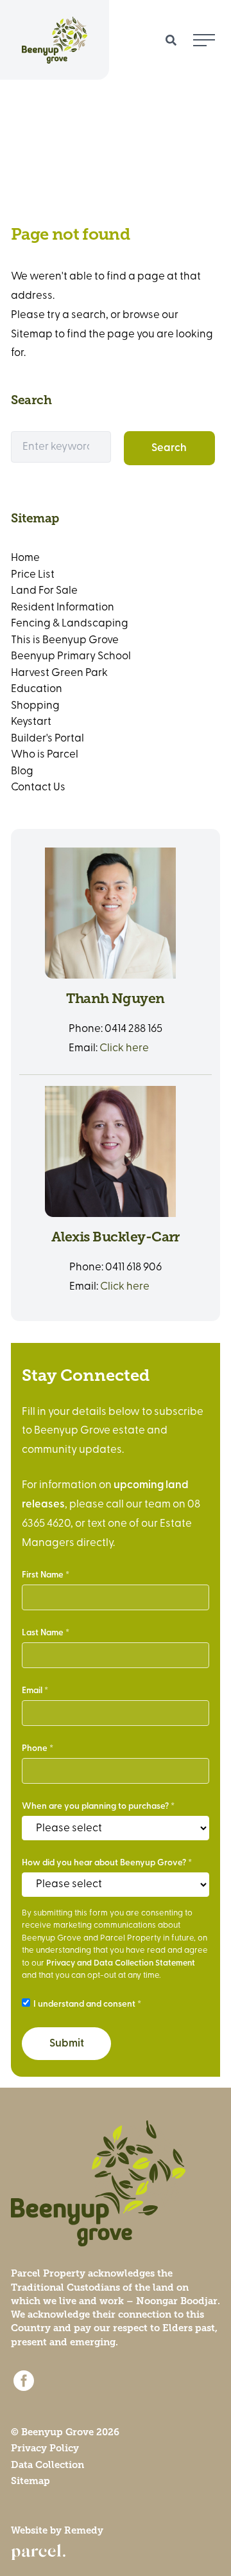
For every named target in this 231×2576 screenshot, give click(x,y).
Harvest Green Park (59, 673)
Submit (67, 2044)
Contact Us (38, 787)
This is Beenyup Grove (65, 640)
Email (32, 1691)
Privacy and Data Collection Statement (121, 1963)
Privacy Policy (45, 2448)
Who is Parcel (45, 755)
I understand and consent (84, 2004)
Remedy (84, 2530)
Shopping (35, 706)
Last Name (43, 1633)
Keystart (31, 722)
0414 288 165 (133, 1029)
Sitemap (30, 2481)
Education (37, 689)
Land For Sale (44, 591)
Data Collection (47, 2465)
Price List (33, 575)
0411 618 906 (133, 1267)
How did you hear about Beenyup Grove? (104, 1863)
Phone (35, 1749)
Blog (22, 771)
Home (25, 558)
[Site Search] (171, 40)
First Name (43, 1575)
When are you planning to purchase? (95, 1807)
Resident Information (63, 608)
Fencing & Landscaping (70, 624)
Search (169, 448)
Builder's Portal (47, 739)
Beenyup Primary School (71, 656)
